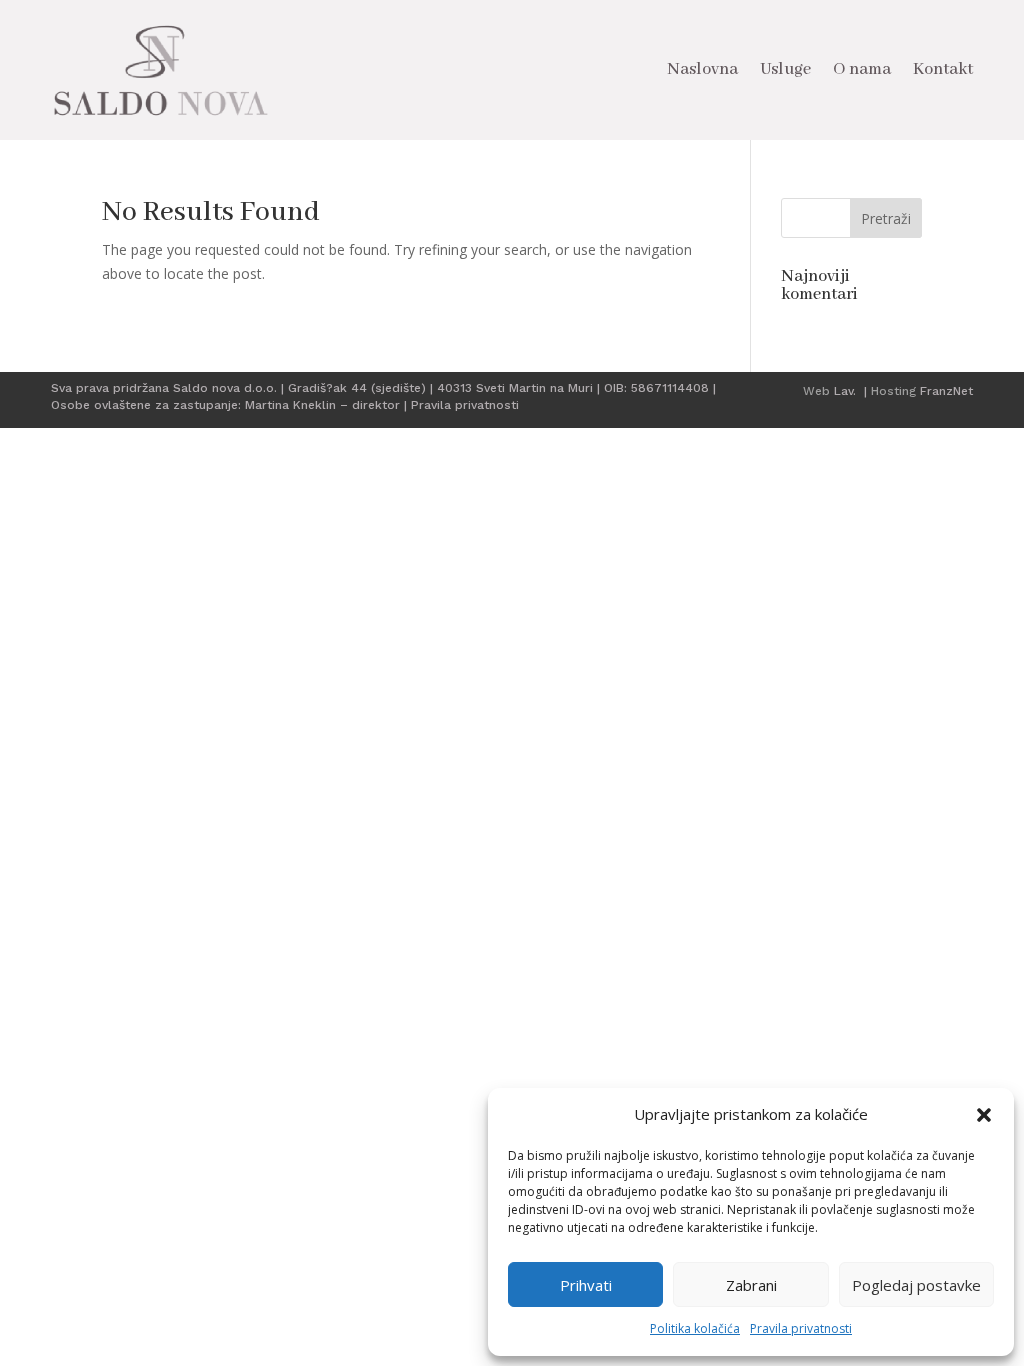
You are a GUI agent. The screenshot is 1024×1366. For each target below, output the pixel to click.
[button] (984, 1115)
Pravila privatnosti (801, 1328)
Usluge (785, 69)
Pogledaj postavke (916, 1285)
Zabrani (751, 1285)
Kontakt (943, 69)
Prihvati (586, 1285)
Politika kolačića (695, 1328)
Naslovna (702, 69)
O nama (862, 69)
